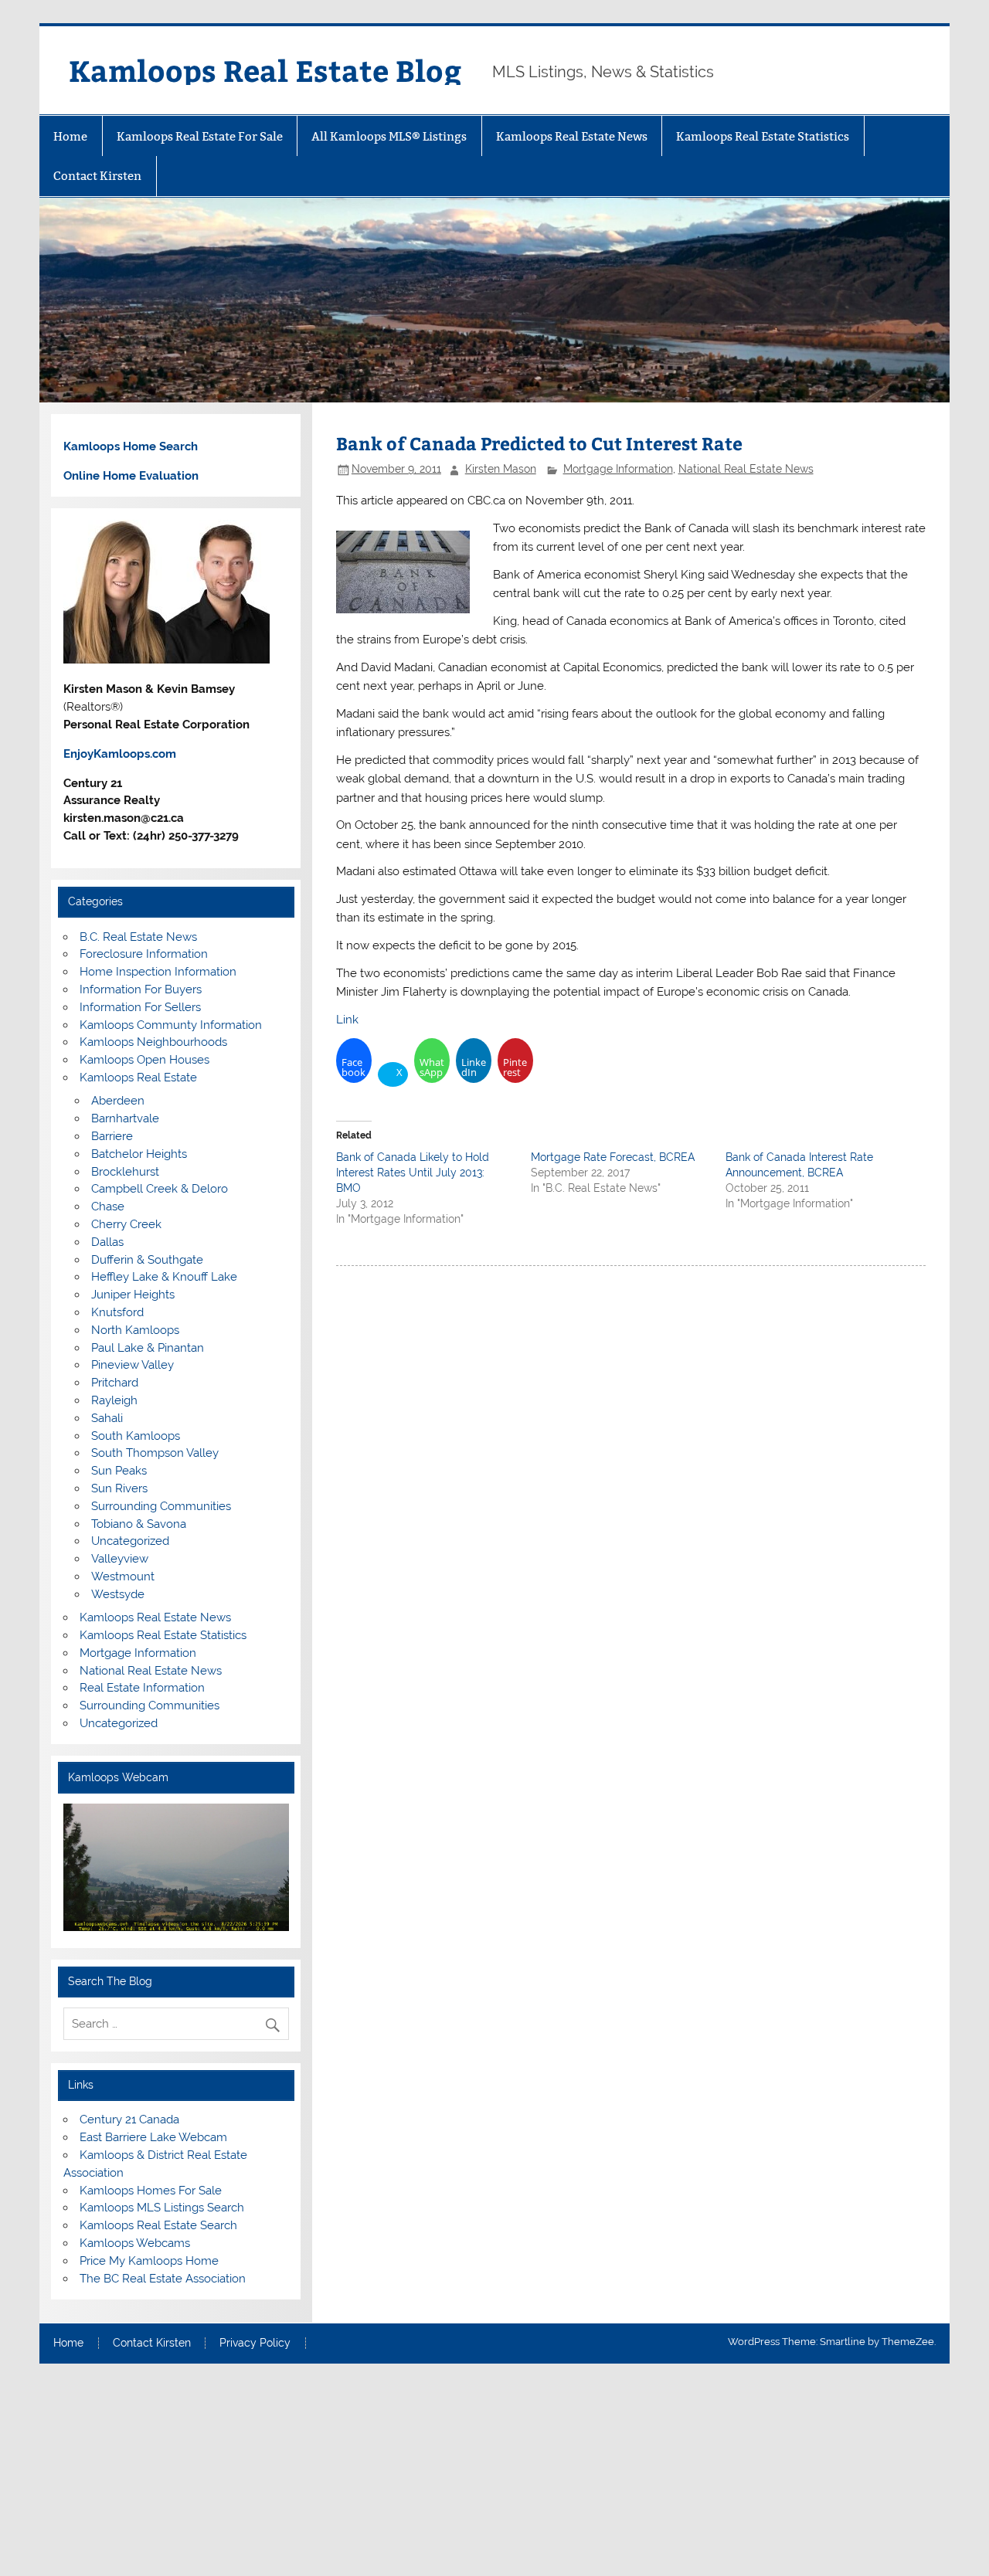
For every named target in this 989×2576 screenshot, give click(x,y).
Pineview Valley (133, 1365)
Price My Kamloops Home (149, 2261)
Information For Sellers (140, 1007)
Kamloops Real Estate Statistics (763, 136)
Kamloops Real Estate (138, 1078)
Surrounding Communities (161, 1506)
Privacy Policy (255, 2344)
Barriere (112, 1136)
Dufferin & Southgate (147, 1260)
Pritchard (115, 1383)
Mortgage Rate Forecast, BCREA (613, 1157)
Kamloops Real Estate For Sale (200, 136)
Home (70, 136)
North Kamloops (135, 1330)
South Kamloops (136, 1436)
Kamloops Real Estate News (572, 136)
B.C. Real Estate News (138, 937)
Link (347, 1020)
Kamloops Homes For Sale (151, 2191)
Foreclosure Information (144, 954)
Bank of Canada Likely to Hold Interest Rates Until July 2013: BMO (413, 1173)
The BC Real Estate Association (163, 2279)
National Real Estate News (746, 469)
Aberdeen (118, 1101)
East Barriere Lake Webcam (153, 2137)
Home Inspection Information (158, 972)
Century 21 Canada (129, 2120)
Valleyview (120, 1559)
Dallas (107, 1242)
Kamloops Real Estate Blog (265, 70)
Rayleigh (114, 1400)
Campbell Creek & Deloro (160, 1189)
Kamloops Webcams (135, 2243)
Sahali (107, 1418)
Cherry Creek (126, 1224)
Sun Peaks (119, 1471)
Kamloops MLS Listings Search (162, 2208)
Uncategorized (130, 1541)
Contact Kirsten (97, 176)
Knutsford (117, 1312)
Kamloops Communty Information (171, 1025)
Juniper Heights (133, 1295)
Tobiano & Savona (139, 1524)
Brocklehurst (125, 1172)
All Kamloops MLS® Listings (389, 136)
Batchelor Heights (139, 1154)
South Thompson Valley (155, 1453)
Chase (108, 1207)
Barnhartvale (125, 1118)
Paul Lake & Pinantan (148, 1348)
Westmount (123, 1576)
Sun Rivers (119, 1488)
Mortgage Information (618, 469)
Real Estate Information (142, 1688)
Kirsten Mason (501, 469)
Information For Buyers (141, 989)
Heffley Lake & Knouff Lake (164, 1277)
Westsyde (118, 1594)
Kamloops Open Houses (144, 1060)
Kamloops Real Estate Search (158, 2225)
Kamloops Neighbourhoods (153, 1042)
